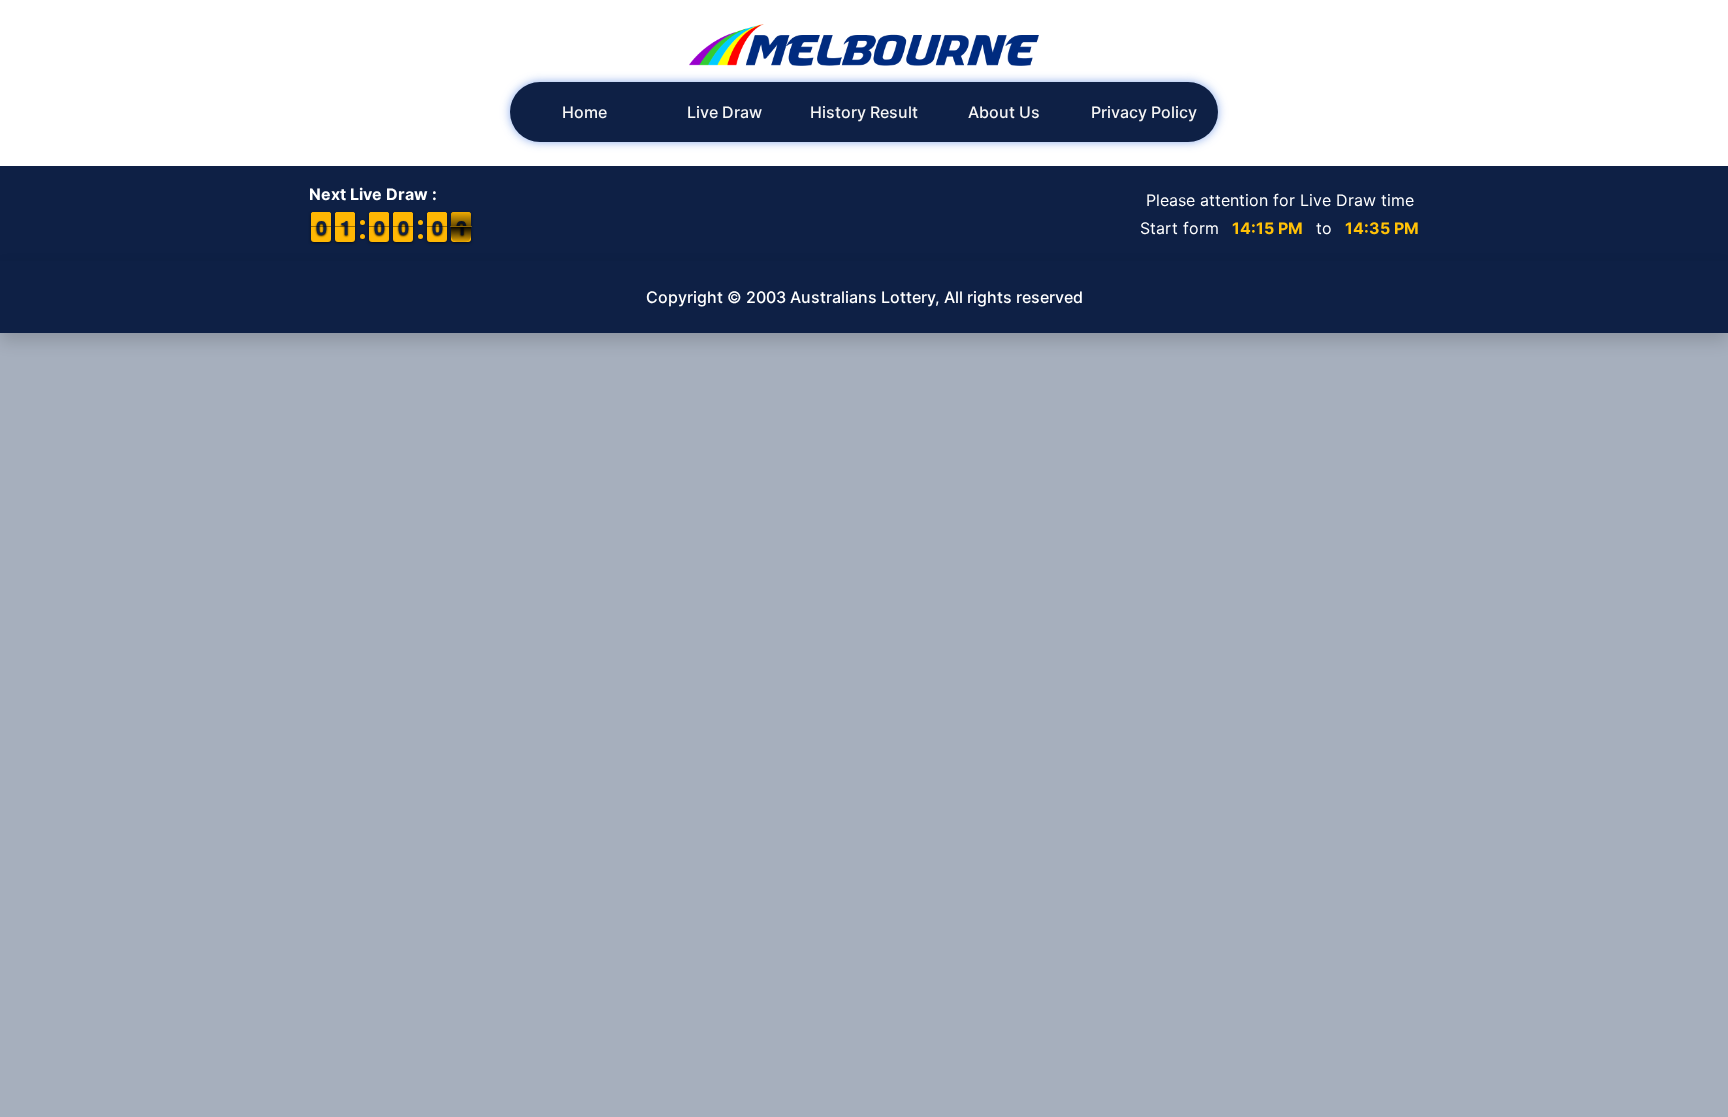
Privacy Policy (1144, 112)
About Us (1004, 112)
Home (584, 112)
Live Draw (724, 112)
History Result (864, 112)
